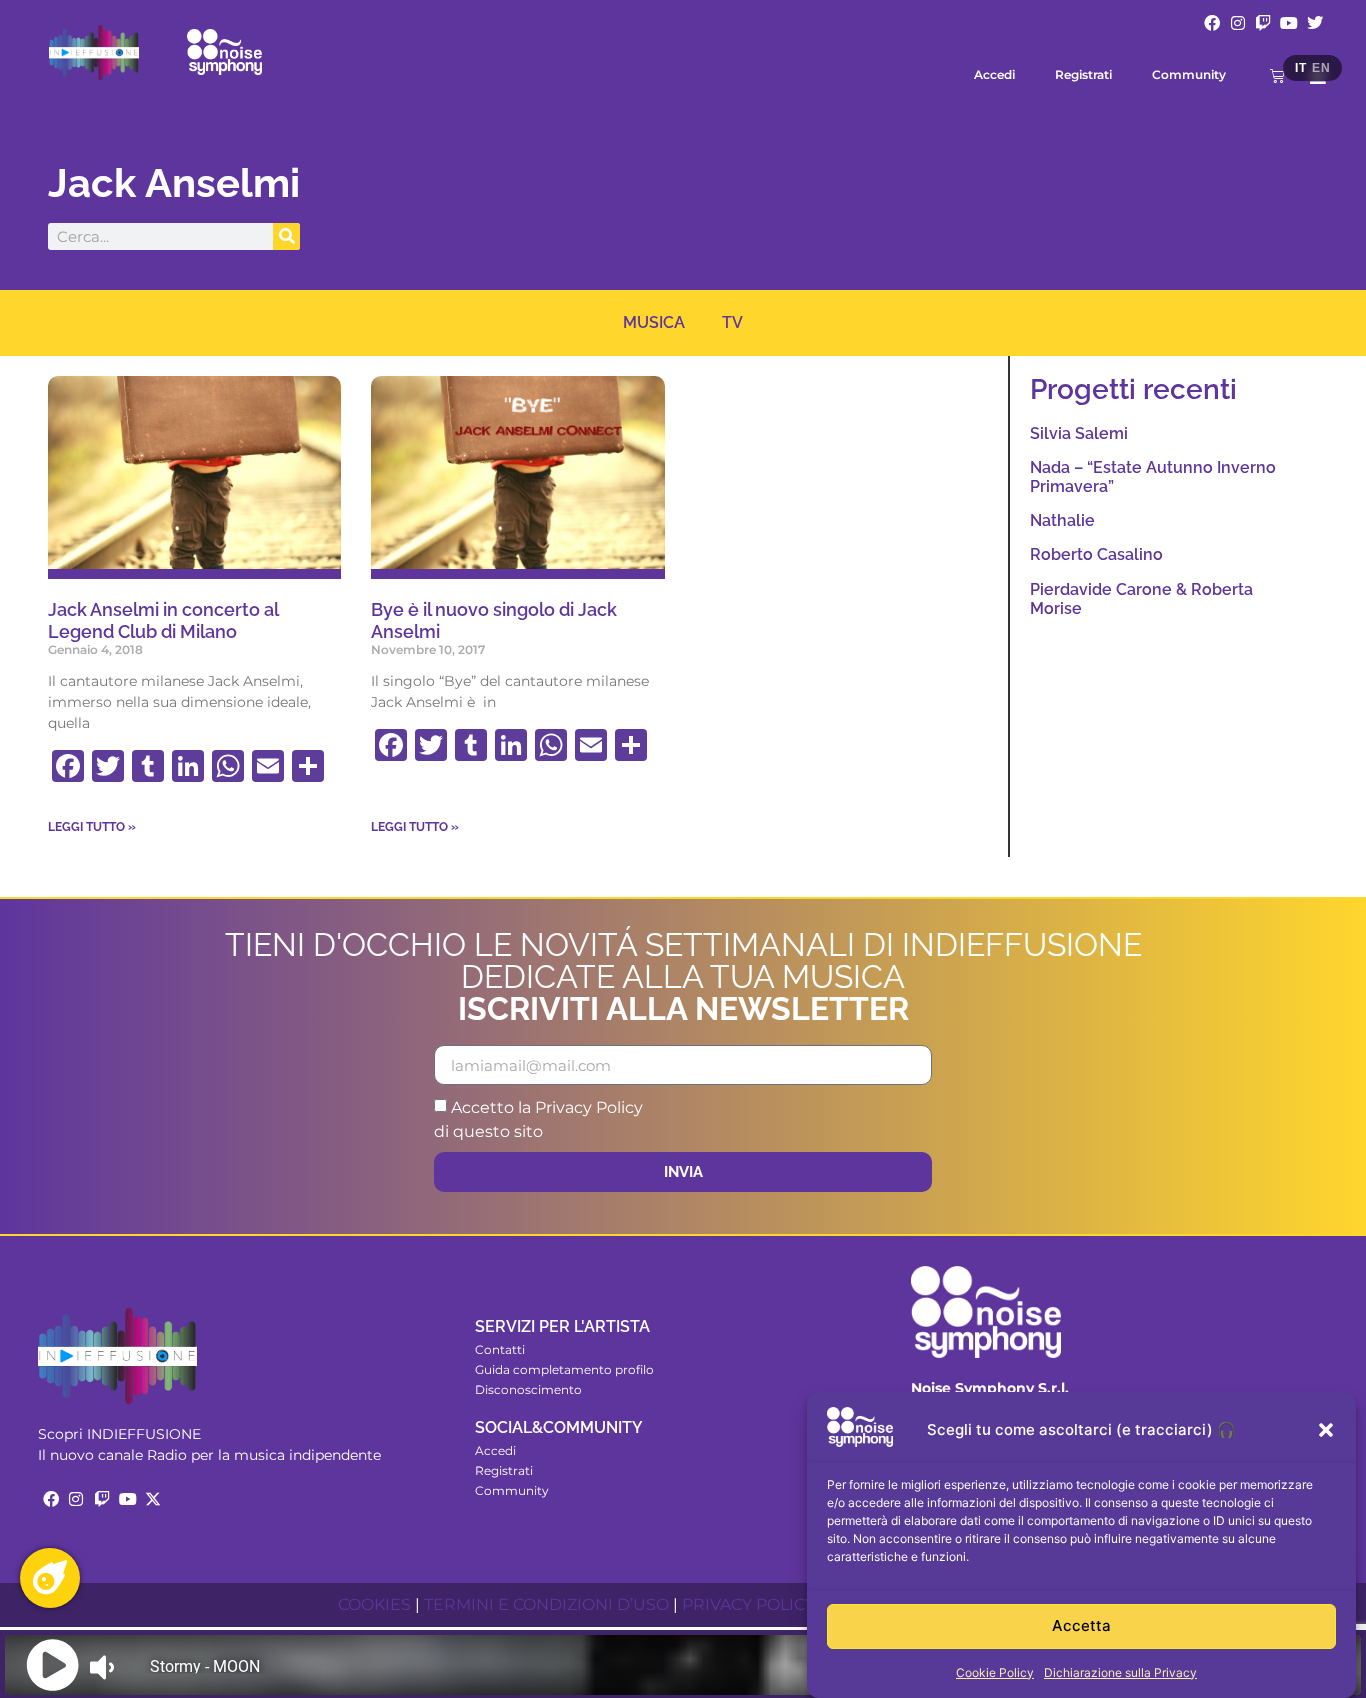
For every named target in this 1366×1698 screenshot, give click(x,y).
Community (1189, 74)
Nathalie (1062, 520)
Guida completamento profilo (564, 1369)
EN (1321, 68)
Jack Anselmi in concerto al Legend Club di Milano (163, 620)
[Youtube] (1289, 23)
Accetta (1081, 1626)
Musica (654, 322)
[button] (1326, 1430)
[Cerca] (286, 236)
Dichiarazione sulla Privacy (1120, 1672)
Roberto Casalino (1096, 554)
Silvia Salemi (1079, 433)
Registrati (1083, 74)
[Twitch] (1264, 23)
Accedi (994, 74)
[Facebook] (1212, 23)
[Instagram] (1238, 23)
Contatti (500, 1349)
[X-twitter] (153, 1499)
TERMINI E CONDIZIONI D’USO (546, 1604)
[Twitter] (1315, 23)
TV (732, 322)
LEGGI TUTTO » (92, 827)
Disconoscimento (528, 1389)
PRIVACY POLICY (748, 1604)
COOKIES (374, 1604)
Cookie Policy (995, 1672)
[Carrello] (1277, 75)
